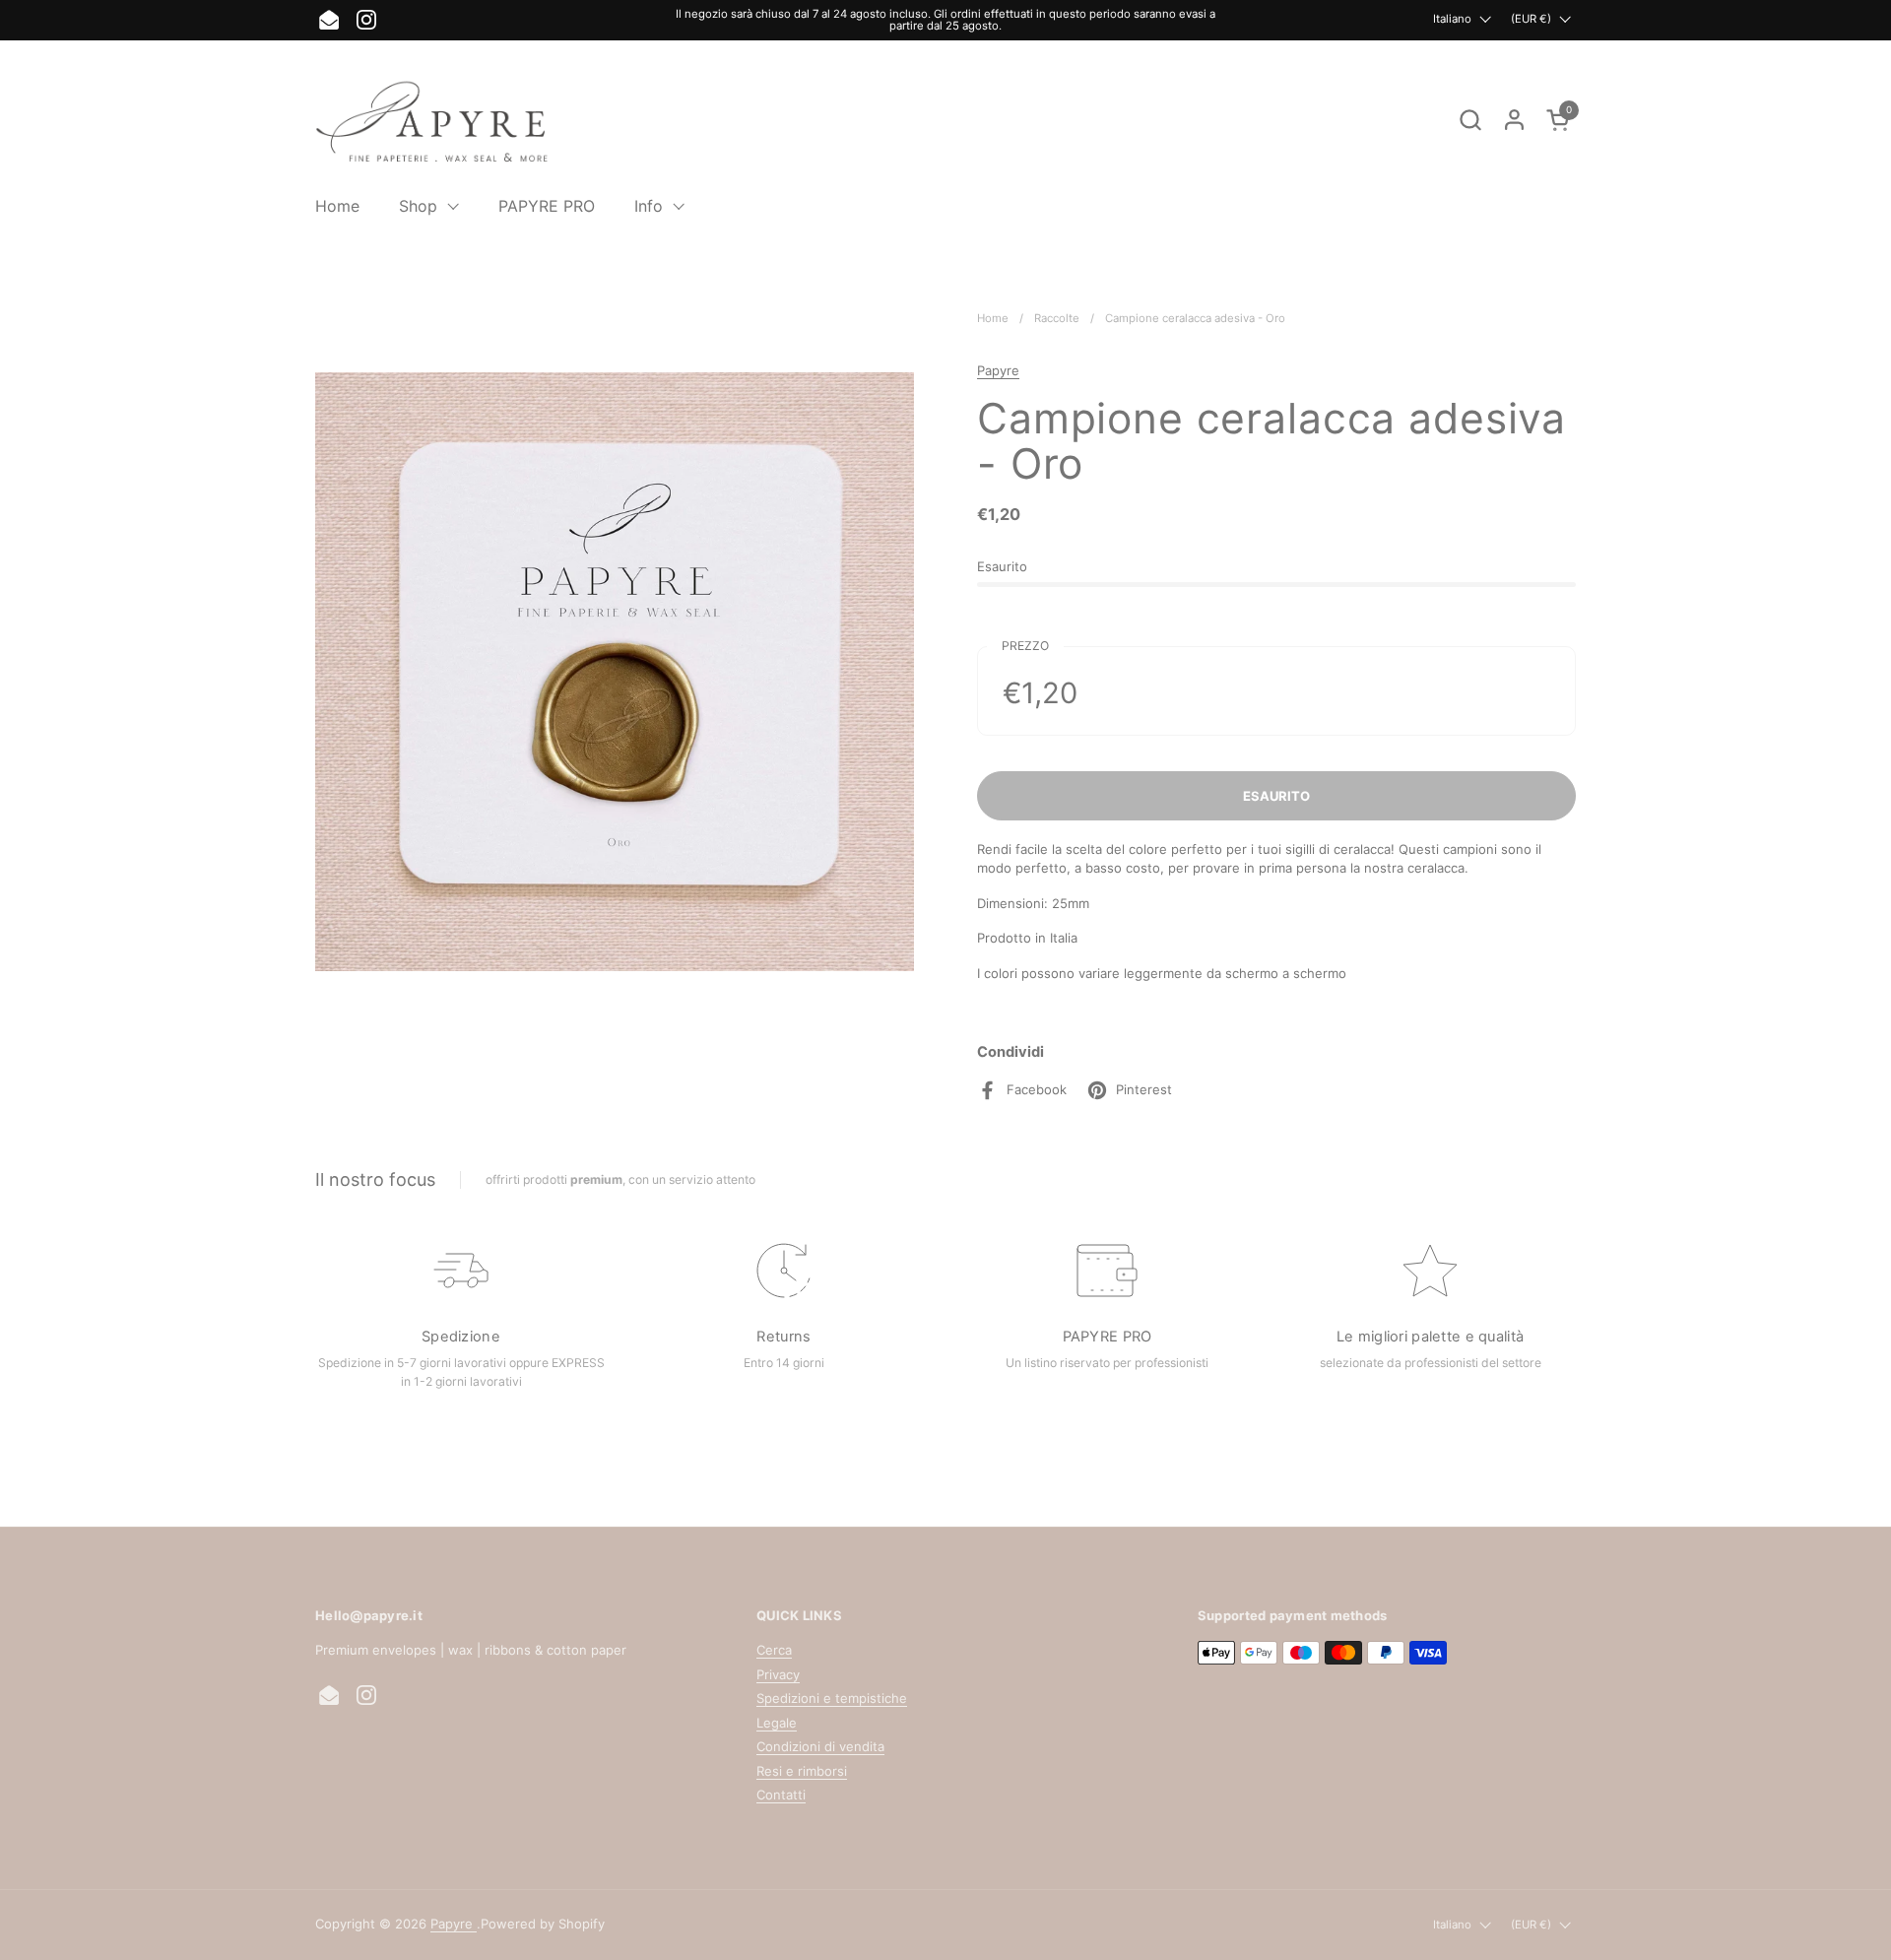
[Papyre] (434, 119)
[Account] (1514, 120)
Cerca (774, 1650)
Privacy (778, 1674)
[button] (1470, 120)
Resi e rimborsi (802, 1771)
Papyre (998, 370)
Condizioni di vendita (820, 1746)
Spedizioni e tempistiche (832, 1698)
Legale (777, 1723)
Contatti (781, 1795)
